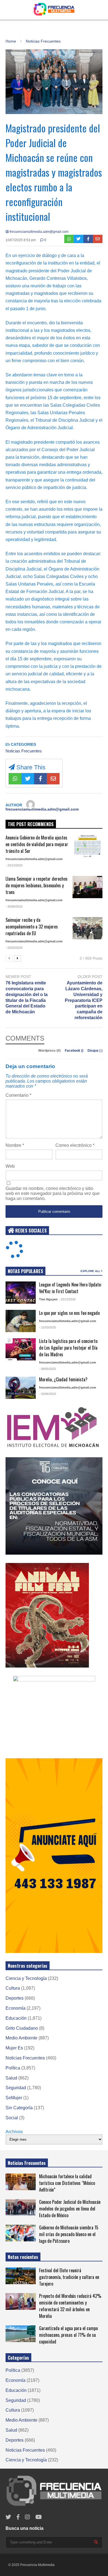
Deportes (15, 1998)
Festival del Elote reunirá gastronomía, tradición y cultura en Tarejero (69, 2277)
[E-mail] (98, 239)
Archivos (14, 2132)
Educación (16, 2018)
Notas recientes (23, 2257)
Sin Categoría (19, 2108)
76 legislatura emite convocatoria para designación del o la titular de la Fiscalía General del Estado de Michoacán (27, 997)
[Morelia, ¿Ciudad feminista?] (21, 1388)
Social (12, 2118)
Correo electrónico (75, 1145)
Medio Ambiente (21, 2038)
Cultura (13, 1988)
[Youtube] (39, 2517)
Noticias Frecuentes (24, 751)
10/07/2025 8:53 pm (21, 240)
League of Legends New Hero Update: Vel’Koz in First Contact (70, 1288)
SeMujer (14, 2098)
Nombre (15, 1145)
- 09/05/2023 (47, 1369)
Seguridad (16, 2088)
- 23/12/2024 (14, 865)
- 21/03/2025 (47, 1327)
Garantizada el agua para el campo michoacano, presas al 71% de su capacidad (68, 2335)
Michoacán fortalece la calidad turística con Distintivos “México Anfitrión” (67, 2183)
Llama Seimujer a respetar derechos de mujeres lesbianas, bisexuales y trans (37, 885)
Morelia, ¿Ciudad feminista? (63, 1379)
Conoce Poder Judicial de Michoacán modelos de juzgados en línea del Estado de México (70, 2209)
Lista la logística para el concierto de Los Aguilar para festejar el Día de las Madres (68, 1348)
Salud (11, 2078)
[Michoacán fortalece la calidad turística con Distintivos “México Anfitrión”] (21, 2182)
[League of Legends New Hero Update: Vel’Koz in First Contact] (21, 1293)
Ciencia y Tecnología (26, 1978)
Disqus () (95, 1051)
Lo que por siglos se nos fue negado (69, 1313)
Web (10, 1166)
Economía (16, 2008)
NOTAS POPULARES (25, 1271)
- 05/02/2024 (14, 948)
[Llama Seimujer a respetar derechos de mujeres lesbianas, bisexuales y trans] (88, 887)
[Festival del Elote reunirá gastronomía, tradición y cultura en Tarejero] (21, 2276)
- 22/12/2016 (67, 1299)
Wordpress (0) (50, 1051)
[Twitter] (79, 239)
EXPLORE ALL (91, 1271)
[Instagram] (27, 2517)
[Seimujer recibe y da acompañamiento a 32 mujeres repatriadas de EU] (88, 928)
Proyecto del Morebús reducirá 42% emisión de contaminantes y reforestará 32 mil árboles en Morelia (70, 2306)
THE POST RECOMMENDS (31, 824)
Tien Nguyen (48, 1299)
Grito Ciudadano (22, 2028)
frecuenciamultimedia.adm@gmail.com (39, 232)
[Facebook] (88, 239)
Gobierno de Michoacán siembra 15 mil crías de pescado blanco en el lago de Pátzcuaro (69, 2234)
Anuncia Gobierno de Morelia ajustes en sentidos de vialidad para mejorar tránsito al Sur (37, 844)
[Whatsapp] (69, 239)
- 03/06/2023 (47, 1394)
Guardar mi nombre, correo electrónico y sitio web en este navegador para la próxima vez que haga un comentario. (53, 1193)
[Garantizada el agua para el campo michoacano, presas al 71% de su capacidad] (21, 2334)
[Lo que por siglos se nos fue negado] (21, 1321)
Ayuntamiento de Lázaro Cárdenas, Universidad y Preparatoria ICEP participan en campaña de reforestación (84, 1000)
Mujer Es (14, 2048)
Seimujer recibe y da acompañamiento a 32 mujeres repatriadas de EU (32, 927)
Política (13, 2068)
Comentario (18, 1095)
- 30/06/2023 (14, 907)
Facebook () (74, 1051)
